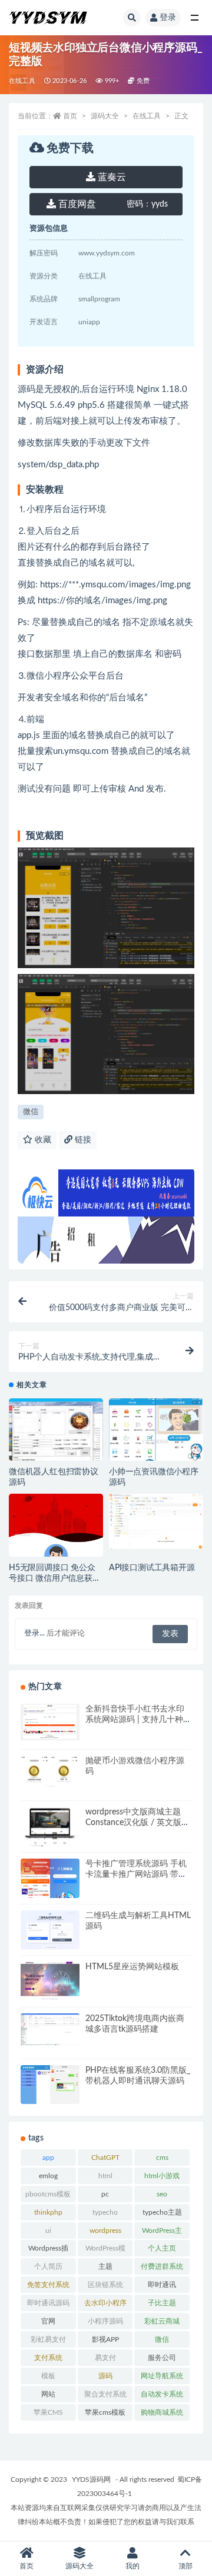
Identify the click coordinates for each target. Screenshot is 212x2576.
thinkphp (48, 2212)
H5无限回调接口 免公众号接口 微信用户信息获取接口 (55, 1578)
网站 (48, 2394)
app (48, 2158)
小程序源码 (105, 2321)
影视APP (105, 2339)
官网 (48, 2321)
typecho (105, 2212)
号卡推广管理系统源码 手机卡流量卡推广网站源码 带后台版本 (136, 1874)
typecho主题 (162, 2212)
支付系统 (48, 2358)
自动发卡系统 (162, 2394)
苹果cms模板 (105, 2412)
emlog (48, 2176)
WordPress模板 (105, 2251)
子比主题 (162, 2303)
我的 (132, 2566)
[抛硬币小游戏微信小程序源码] (50, 1787)
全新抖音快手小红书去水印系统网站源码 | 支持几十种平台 (138, 1720)
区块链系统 (105, 2285)
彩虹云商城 (162, 2321)
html (105, 2176)
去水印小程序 (105, 2303)
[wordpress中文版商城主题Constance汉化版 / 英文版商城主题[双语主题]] (50, 1837)
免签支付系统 (48, 2285)
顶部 (185, 2566)
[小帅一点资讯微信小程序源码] (156, 1440)
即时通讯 (162, 2285)
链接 (82, 1140)
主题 (105, 2266)
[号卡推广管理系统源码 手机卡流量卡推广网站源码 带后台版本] (50, 1890)
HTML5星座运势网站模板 (132, 1967)
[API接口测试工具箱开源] (156, 1521)
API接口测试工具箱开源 (152, 1568)
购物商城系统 (162, 2412)
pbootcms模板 (48, 2194)
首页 (70, 116)
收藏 (42, 1140)
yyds (147, 204)
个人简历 (48, 2266)
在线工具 (22, 81)
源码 (105, 2376)
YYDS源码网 (91, 2479)
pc (105, 2194)
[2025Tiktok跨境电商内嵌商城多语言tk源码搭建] (50, 2029)
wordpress (105, 2231)
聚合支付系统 (105, 2394)
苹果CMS (48, 2412)
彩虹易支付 (48, 2339)
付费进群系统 (162, 2266)
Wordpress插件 (48, 2251)
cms (162, 2158)
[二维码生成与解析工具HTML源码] (50, 1930)
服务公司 (162, 2358)
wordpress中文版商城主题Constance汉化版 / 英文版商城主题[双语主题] (138, 1823)
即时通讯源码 (48, 2303)
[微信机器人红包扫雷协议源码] (56, 1446)
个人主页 (162, 2248)
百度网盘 (76, 204)
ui (48, 2231)
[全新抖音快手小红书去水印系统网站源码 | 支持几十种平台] (50, 1722)
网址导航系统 (162, 2376)
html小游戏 (162, 2176)
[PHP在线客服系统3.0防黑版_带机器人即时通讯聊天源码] (50, 2097)
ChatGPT (105, 2158)
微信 (31, 1112)
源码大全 (105, 116)
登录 (168, 18)
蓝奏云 (111, 177)
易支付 (105, 2358)
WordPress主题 (162, 2233)
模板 (48, 2376)
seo (162, 2194)
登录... (34, 1633)
